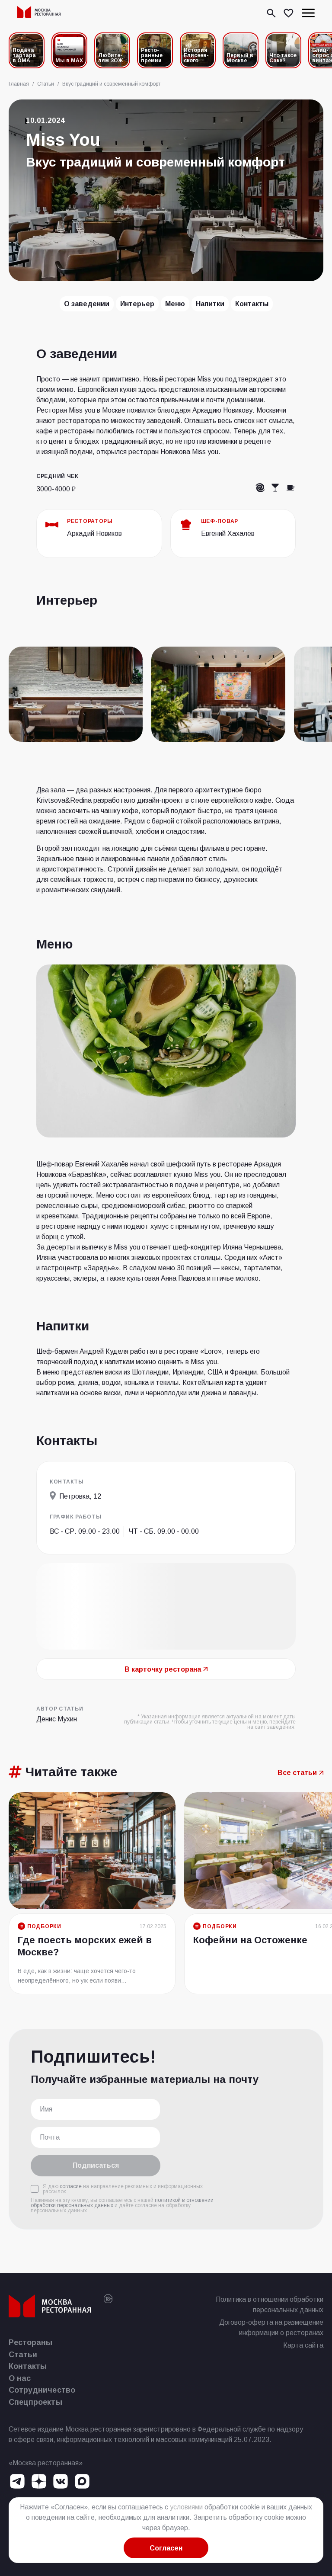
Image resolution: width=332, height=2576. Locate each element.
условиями (186, 2507)
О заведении (87, 304)
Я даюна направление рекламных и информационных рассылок (123, 2189)
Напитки (210, 304)
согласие (71, 2186)
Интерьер (137, 304)
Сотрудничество (42, 2390)
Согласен (166, 2548)
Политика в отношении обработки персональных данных (270, 2305)
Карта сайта (303, 2345)
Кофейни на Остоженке (250, 1940)
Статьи (23, 2355)
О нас (20, 2378)
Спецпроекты (35, 2402)
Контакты (252, 304)
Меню (175, 304)
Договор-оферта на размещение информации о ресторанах (271, 2328)
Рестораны (31, 2342)
